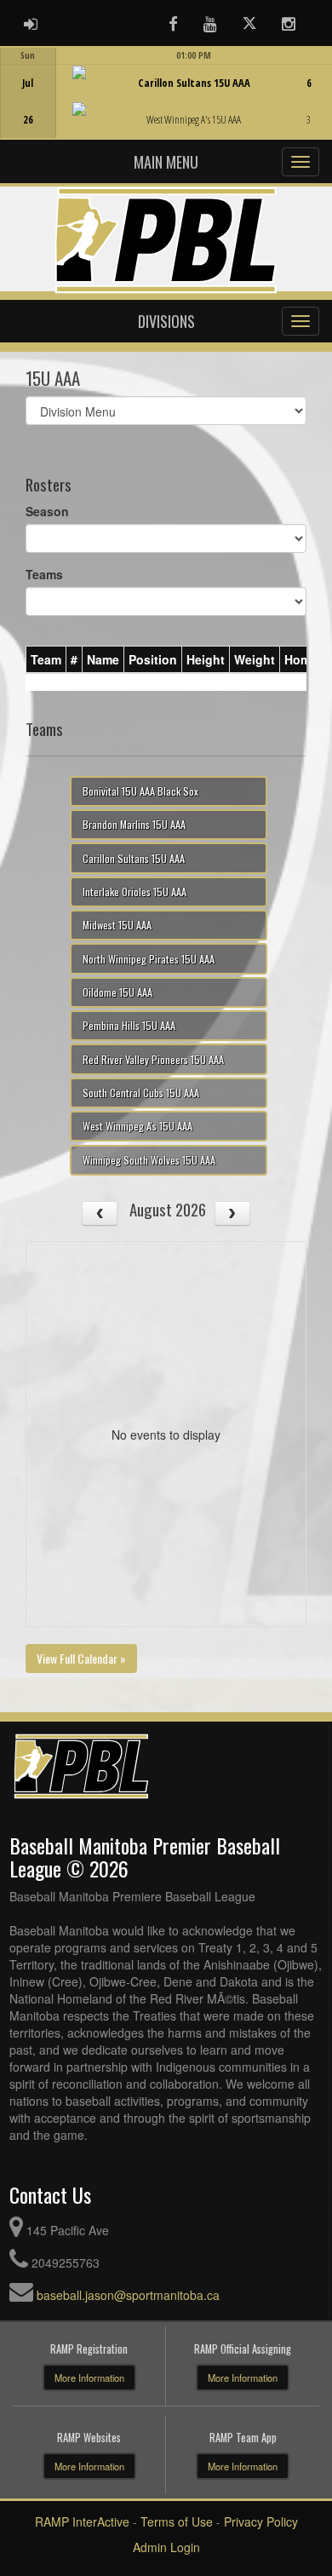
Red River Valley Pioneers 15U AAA (153, 1059)
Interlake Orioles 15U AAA (135, 891)
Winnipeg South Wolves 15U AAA (149, 1160)
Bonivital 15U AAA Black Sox (140, 791)
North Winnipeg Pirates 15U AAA (149, 959)
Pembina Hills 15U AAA (129, 1025)
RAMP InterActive (82, 2521)
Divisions (166, 321)
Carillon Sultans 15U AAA (134, 858)
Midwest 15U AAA (117, 925)
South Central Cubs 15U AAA (141, 1092)
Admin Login (166, 2547)
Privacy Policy (261, 2521)
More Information (89, 2378)
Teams (44, 574)
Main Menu (166, 162)
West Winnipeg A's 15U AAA (137, 1126)
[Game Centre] (166, 106)
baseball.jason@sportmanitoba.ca (128, 2295)
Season (47, 511)
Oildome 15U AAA (117, 992)
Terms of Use (177, 2521)
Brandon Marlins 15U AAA (134, 824)
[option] (166, 93)
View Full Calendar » (81, 1658)
